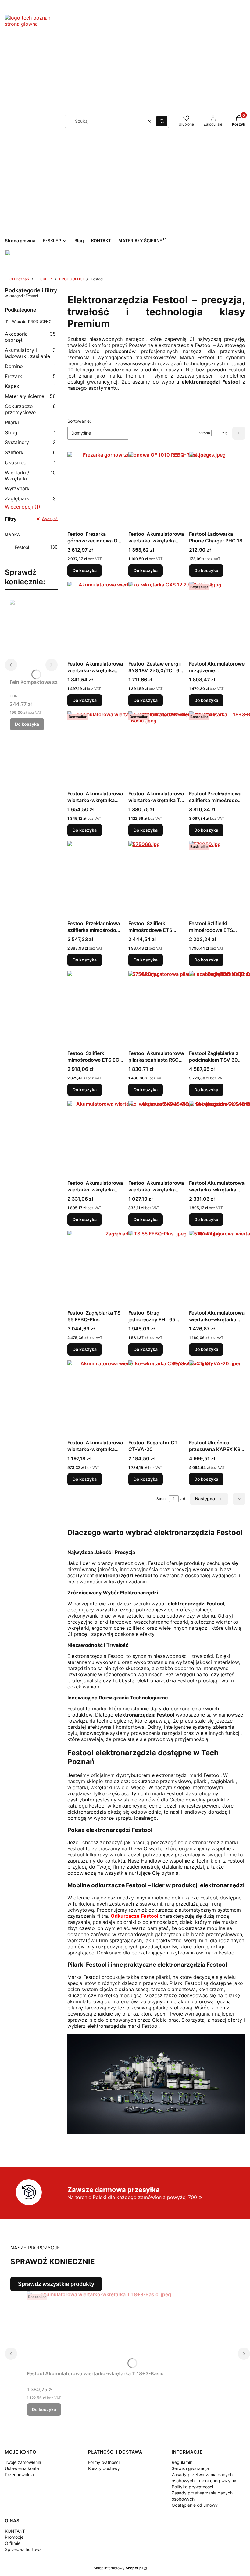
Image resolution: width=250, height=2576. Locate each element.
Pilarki (30, 422)
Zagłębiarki (30, 498)
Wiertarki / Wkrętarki (30, 476)
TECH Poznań (17, 279)
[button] (162, 121)
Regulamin (182, 2462)
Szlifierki (30, 452)
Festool (22, 547)
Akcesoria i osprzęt (30, 337)
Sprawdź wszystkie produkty (56, 2284)
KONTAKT (15, 2531)
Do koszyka (27, 724)
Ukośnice (30, 462)
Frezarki (30, 376)
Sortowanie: (79, 421)
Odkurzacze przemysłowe (30, 409)
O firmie (13, 2543)
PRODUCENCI (71, 279)
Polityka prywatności (192, 2487)
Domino (30, 366)
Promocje (14, 2537)
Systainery (30, 442)
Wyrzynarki (30, 488)
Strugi (30, 432)
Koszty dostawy (104, 2468)
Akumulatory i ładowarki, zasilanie (30, 353)
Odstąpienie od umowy (195, 2505)
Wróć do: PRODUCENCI (32, 321)
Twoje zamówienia (23, 2462)
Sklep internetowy (118, 2568)
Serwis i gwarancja (190, 2468)
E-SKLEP (44, 279)
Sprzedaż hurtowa (23, 2549)
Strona (204, 433)
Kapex (30, 386)
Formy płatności (104, 2462)
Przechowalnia (19, 2474)
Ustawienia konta (22, 2468)
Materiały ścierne (30, 396)
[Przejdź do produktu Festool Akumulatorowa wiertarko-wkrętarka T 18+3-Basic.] (103, 2330)
